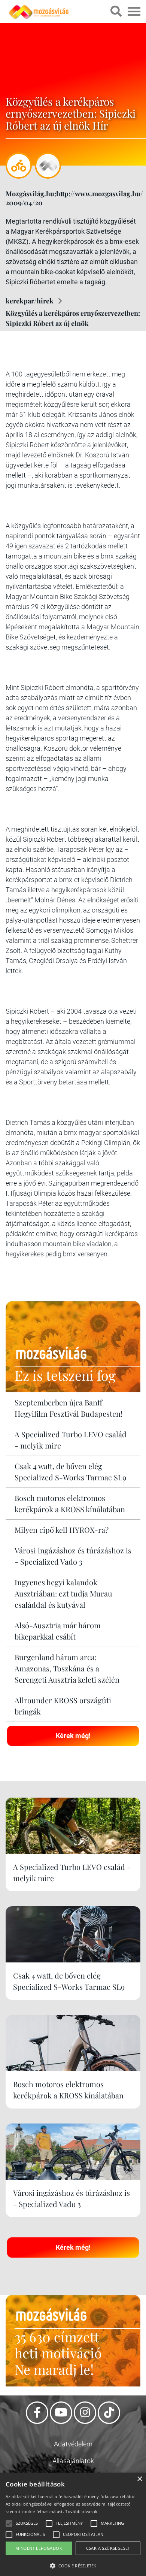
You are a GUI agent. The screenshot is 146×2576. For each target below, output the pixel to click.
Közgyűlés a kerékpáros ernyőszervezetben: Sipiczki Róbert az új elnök (73, 318)
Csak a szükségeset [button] (108, 2548)
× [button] (139, 2479)
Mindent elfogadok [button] (39, 2548)
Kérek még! (73, 1736)
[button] (73, 2565)
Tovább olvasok (81, 2511)
